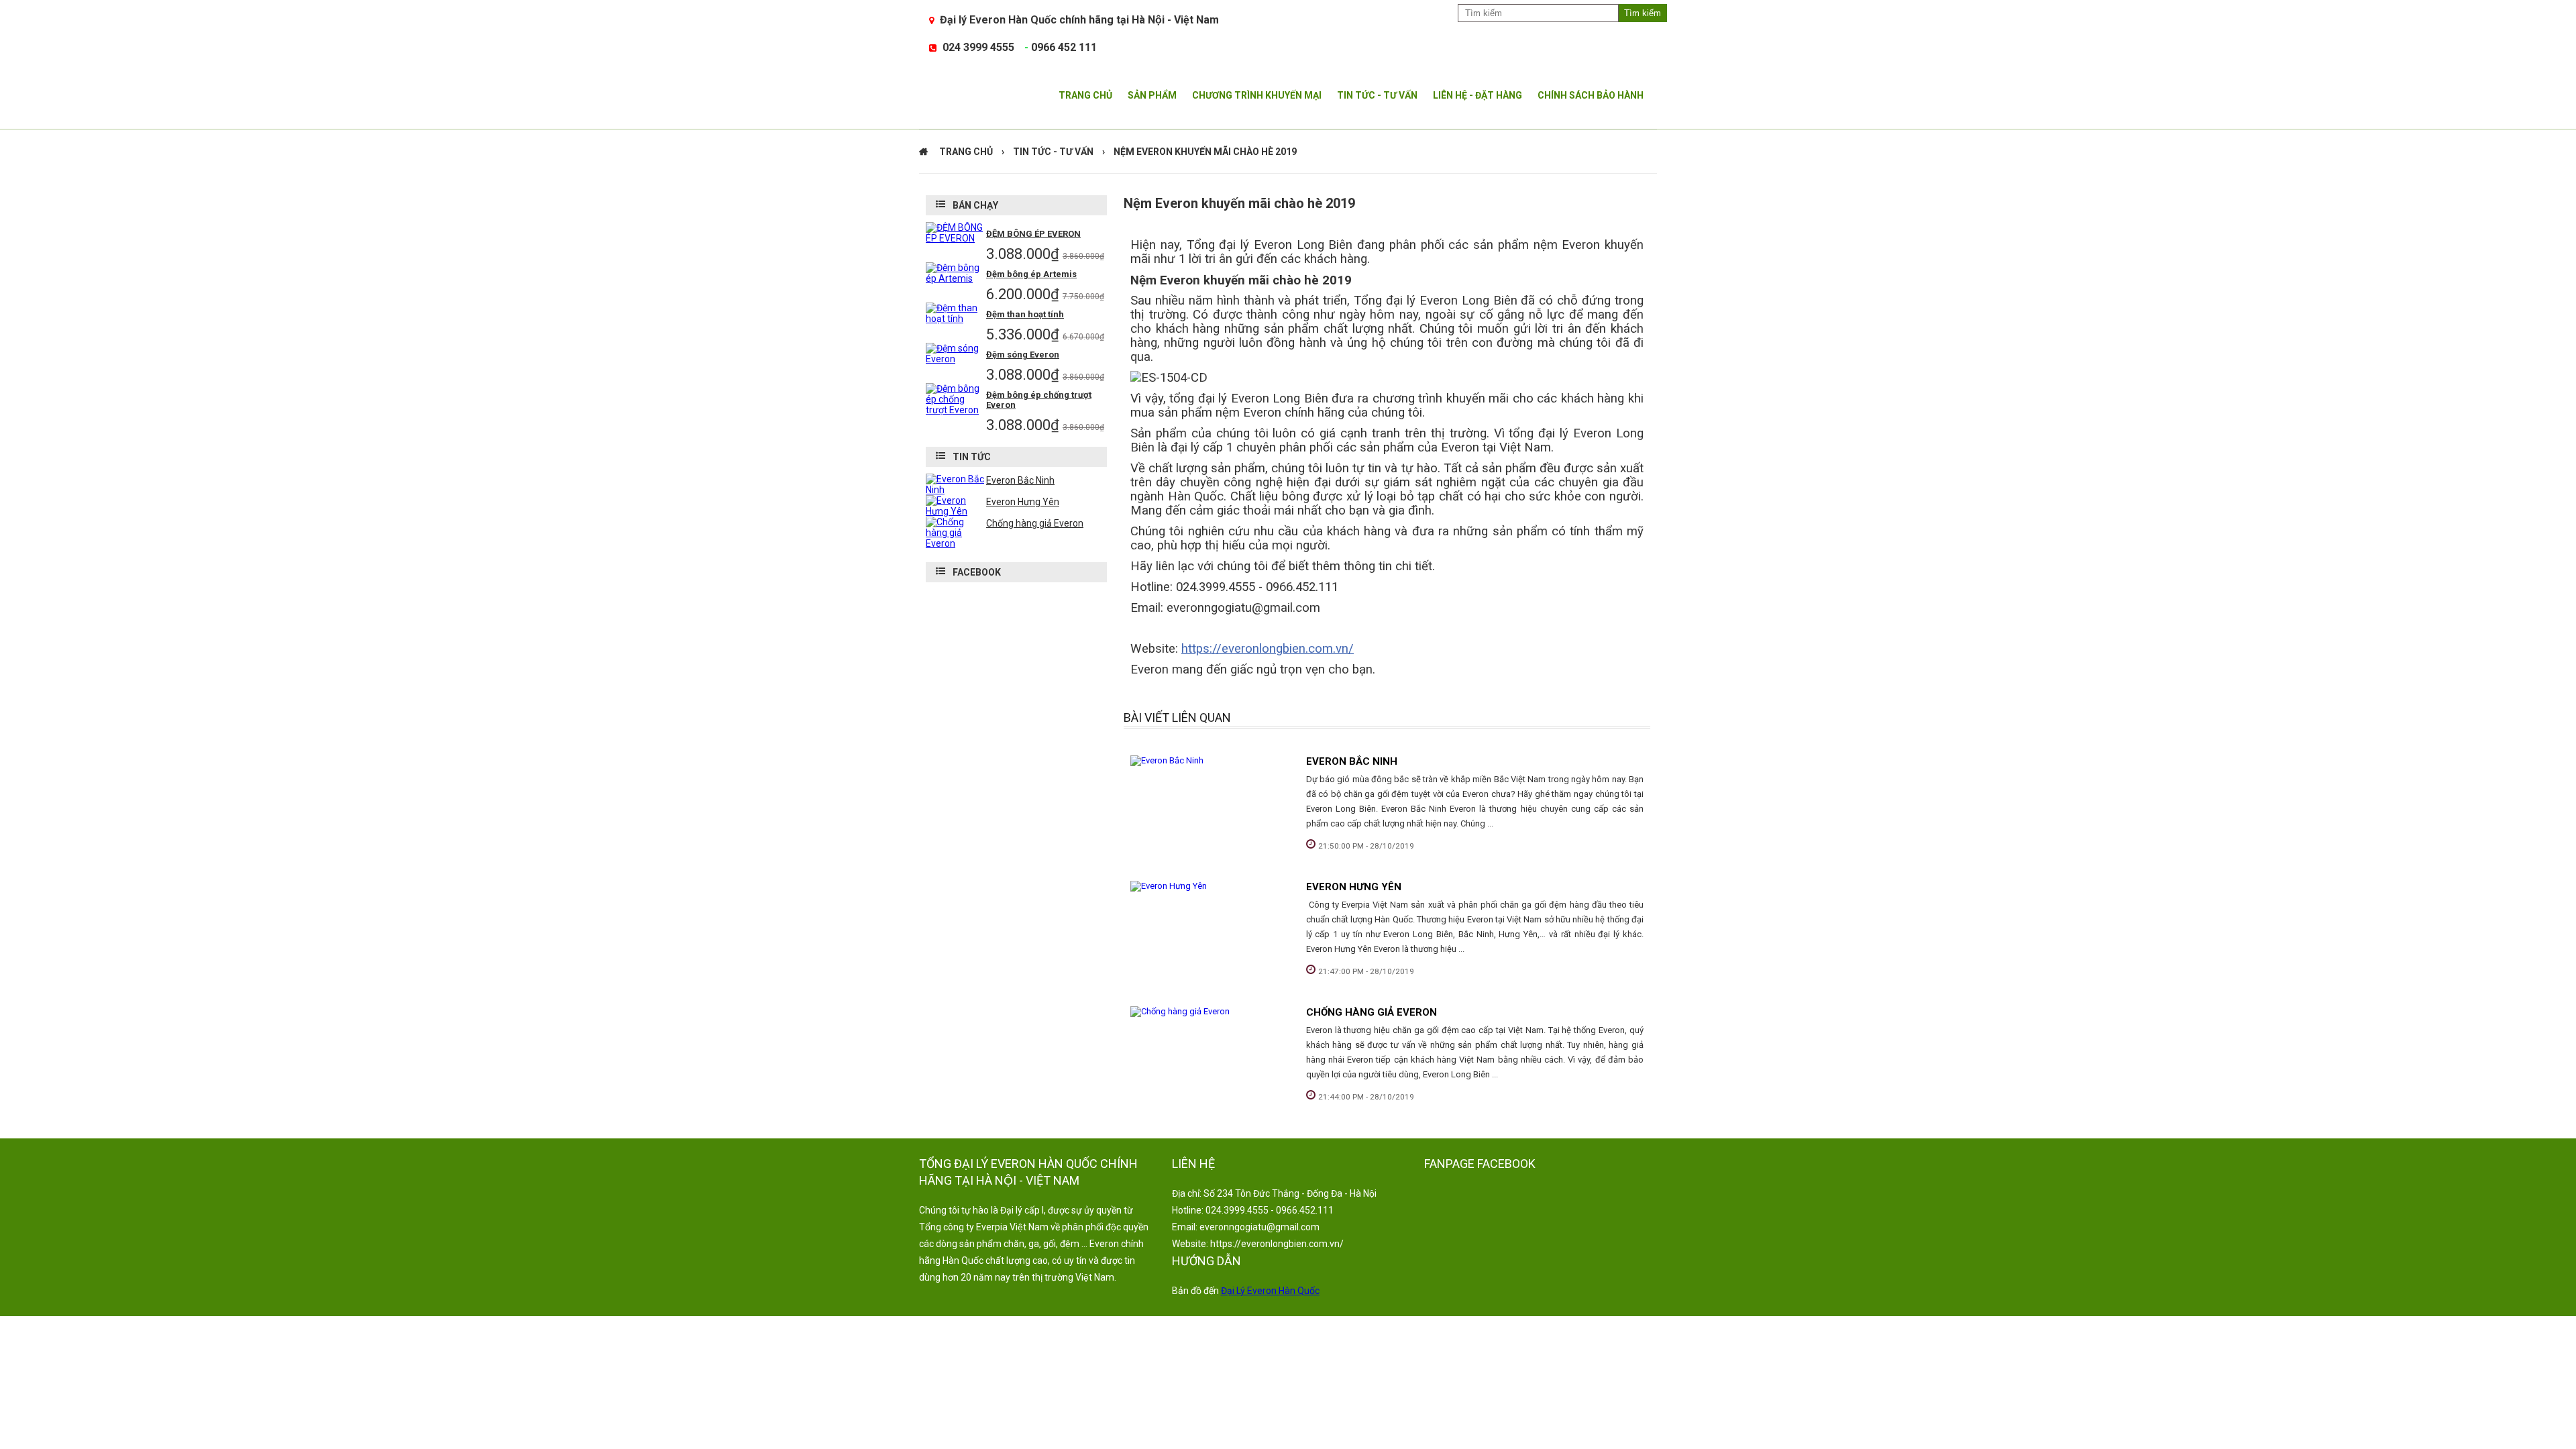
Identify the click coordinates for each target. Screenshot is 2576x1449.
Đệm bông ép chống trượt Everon (1039, 400)
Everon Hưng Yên (1354, 887)
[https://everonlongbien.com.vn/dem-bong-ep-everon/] (956, 238)
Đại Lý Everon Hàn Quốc (1270, 1291)
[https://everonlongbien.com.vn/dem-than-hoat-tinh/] (956, 319)
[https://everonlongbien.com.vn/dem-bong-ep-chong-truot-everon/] (956, 410)
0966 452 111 (1064, 47)
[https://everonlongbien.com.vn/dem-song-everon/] (956, 359)
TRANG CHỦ (1085, 95)
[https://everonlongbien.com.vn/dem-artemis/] (956, 278)
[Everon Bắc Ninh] (1212, 761)
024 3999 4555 (978, 47)
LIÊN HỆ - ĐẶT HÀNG (1478, 95)
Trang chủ (966, 152)
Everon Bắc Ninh (1352, 761)
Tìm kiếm (1643, 13)
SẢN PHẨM (1152, 95)
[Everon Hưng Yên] (1212, 886)
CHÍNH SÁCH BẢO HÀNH (1591, 95)
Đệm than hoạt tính (1025, 314)
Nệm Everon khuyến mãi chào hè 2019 (1205, 152)
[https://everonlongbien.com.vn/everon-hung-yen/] (956, 511)
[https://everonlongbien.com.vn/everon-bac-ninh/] (956, 490)
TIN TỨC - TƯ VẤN (1377, 95)
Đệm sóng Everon (1023, 355)
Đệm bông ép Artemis (1031, 274)
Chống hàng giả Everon (1372, 1012)
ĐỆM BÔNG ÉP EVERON (1033, 234)
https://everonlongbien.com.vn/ (1268, 649)
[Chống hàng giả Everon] (1212, 1012)
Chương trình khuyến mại (1257, 95)
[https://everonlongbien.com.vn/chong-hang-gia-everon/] (956, 543)
